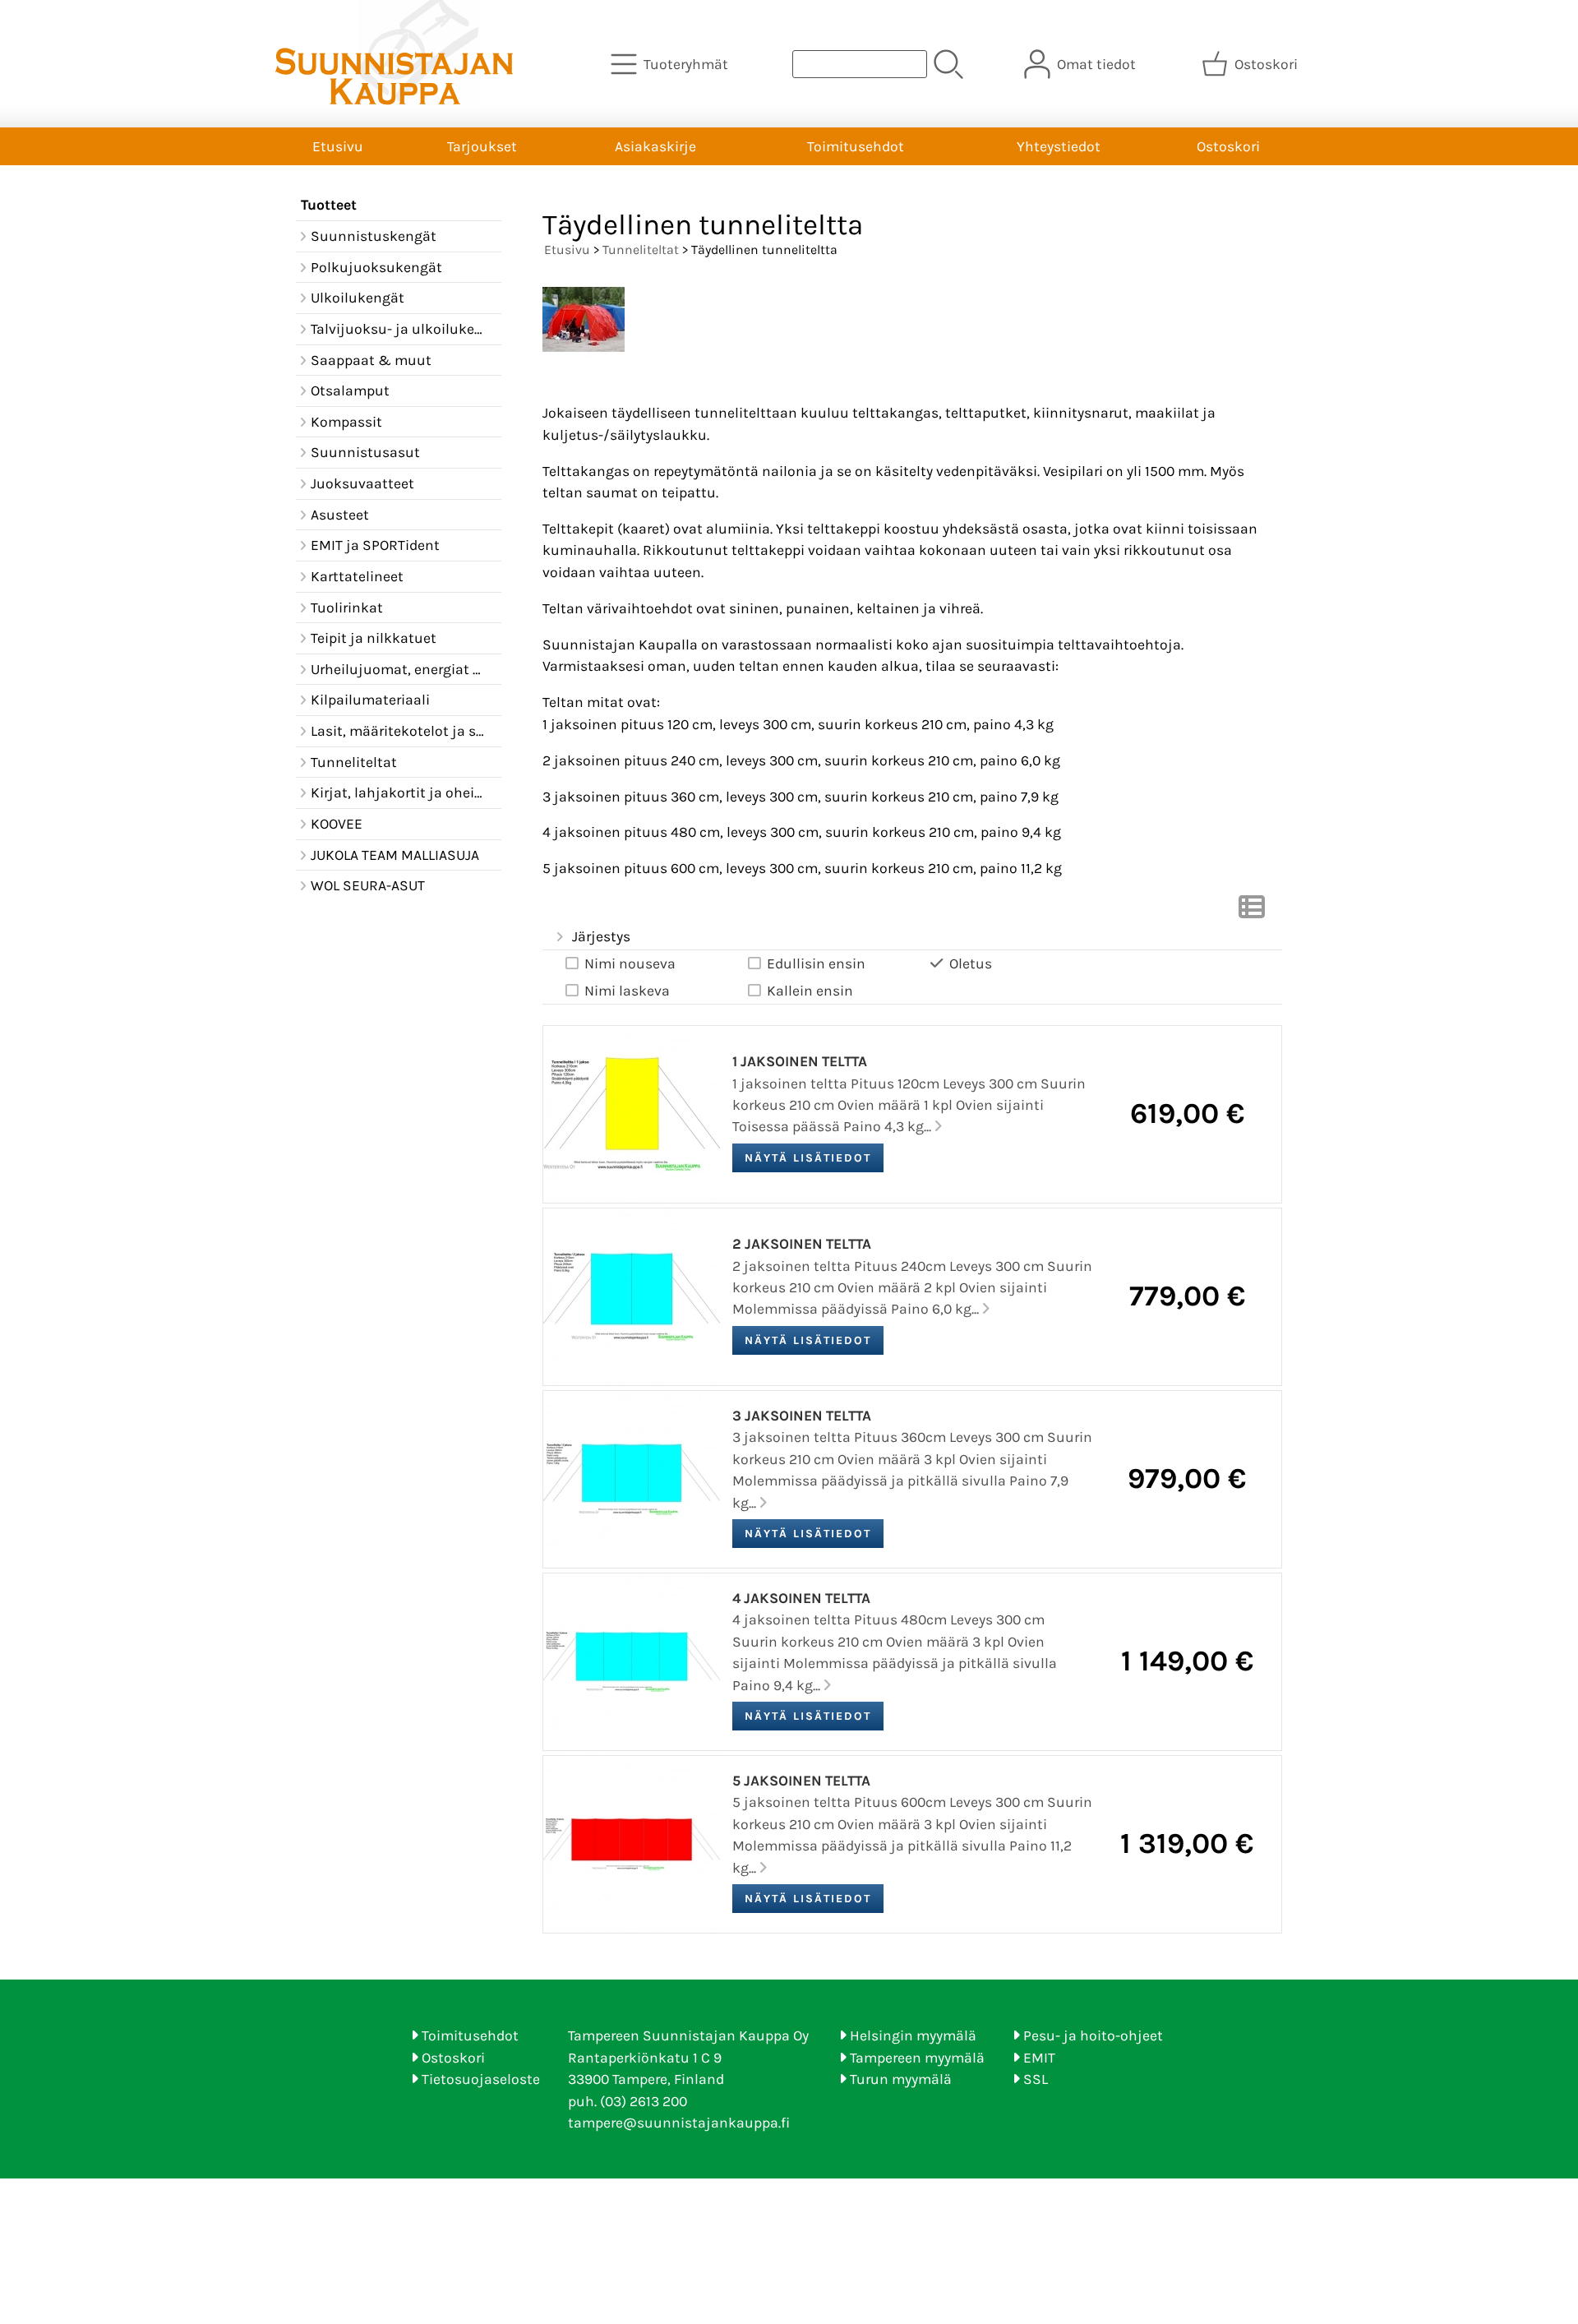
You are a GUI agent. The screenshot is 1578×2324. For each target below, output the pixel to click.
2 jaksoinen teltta (802, 1244)
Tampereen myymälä (917, 2058)
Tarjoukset (482, 146)
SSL (1036, 2079)
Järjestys (601, 936)
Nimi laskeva (627, 991)
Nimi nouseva (630, 963)
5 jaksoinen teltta (801, 1781)
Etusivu (338, 146)
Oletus (971, 963)
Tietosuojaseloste (481, 2079)
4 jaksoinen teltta (801, 1598)
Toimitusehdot (856, 146)
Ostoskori (1228, 146)
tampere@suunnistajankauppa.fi (679, 2123)
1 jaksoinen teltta (800, 1061)
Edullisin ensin (816, 963)
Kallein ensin (810, 991)
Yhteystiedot (1059, 146)
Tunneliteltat (641, 249)
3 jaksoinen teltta (802, 1416)
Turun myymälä (901, 2079)
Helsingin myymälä (913, 2035)
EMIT (1039, 2058)
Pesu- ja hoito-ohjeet (1093, 2035)
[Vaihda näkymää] (1252, 912)
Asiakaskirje (655, 146)
